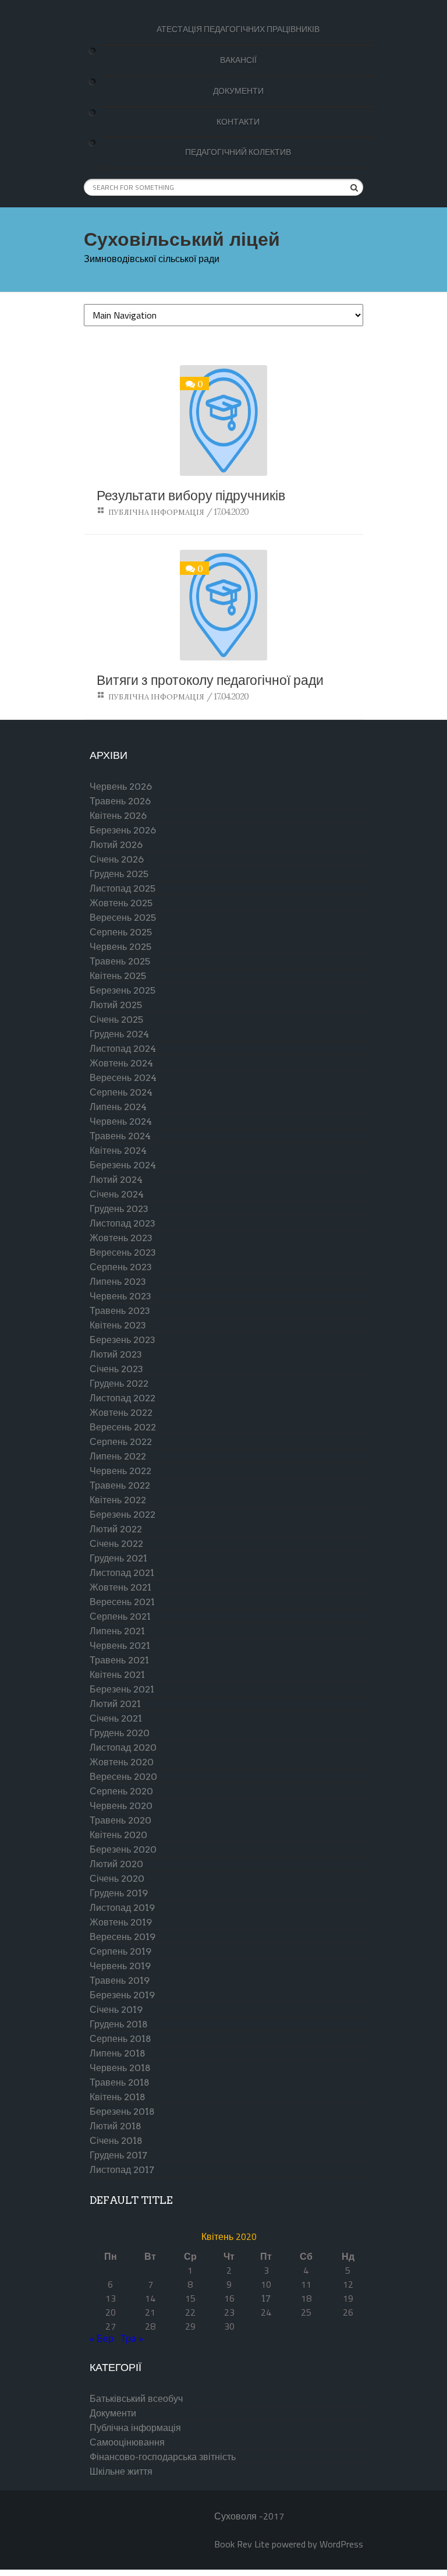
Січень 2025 (116, 1020)
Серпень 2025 (121, 932)
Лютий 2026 (116, 845)
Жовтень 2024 (121, 1063)
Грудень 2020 (120, 1733)
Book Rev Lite (242, 2544)
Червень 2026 (121, 787)
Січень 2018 (116, 2141)
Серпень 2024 (121, 1092)
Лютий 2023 (116, 1354)
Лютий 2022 (116, 1529)
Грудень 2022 (119, 1384)
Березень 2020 (123, 1849)
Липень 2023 (118, 1282)
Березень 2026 (123, 830)
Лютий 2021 (115, 1704)
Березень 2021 (122, 1689)
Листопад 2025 (123, 888)
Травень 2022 (120, 1485)
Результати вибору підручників (191, 496)
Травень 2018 (120, 2082)
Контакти (238, 122)
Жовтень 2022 (121, 1413)
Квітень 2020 (118, 1835)
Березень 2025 (123, 990)
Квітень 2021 (117, 1675)
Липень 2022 (118, 1456)
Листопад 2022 (123, 1398)
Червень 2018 (120, 2068)
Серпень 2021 (120, 1616)
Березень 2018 (122, 2112)
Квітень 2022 (118, 1500)
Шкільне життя (121, 2471)
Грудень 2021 (118, 1558)
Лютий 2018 (116, 2126)
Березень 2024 (123, 1165)
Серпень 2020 (121, 1791)
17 (266, 2298)
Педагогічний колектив (238, 152)
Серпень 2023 (121, 1267)
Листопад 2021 (122, 1573)
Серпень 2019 (120, 1951)
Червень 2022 (120, 1471)
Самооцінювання (127, 2442)
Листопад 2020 (123, 1748)
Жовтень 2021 (120, 1587)
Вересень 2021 (122, 1602)
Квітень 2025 (118, 976)
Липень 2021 (117, 1631)
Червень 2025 (120, 947)
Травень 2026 (120, 801)
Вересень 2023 (123, 1252)
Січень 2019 (116, 2010)
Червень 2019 (120, 1966)
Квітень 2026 (118, 816)
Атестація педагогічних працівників (238, 29)
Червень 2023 (120, 1296)
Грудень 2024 (119, 1034)
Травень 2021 (119, 1660)
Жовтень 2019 (121, 1922)
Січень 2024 (117, 1194)
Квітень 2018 (118, 2097)
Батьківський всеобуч (136, 2399)
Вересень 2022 (123, 1427)
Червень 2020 (121, 1806)
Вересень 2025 (123, 918)
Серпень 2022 (121, 1442)
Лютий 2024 (116, 1180)
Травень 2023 (120, 1311)
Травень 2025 (120, 961)
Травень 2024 (120, 1136)
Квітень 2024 (118, 1151)
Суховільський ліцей (182, 238)
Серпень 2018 (120, 2039)
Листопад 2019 (122, 1908)
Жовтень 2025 (121, 903)
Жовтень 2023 (121, 1238)
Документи (238, 91)
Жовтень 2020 (122, 1762)
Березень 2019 (122, 1995)
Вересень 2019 (123, 1937)
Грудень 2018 (119, 2024)
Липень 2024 (118, 1107)
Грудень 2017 (118, 2155)
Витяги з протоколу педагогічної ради (210, 681)
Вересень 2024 (123, 1078)
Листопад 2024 (123, 1049)
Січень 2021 (116, 1718)
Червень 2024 (121, 1121)
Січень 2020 (117, 1879)
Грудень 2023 (119, 1209)
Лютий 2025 (116, 1005)
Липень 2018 (118, 2053)
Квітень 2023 (118, 1325)
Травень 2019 (120, 1980)
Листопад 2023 (123, 1223)
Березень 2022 (123, 1515)
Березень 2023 (123, 1340)
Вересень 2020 (123, 1777)
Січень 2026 (117, 859)
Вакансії (238, 60)
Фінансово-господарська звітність (163, 2457)
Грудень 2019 (119, 1893)
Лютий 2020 (116, 1864)
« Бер (102, 2339)
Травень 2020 (120, 1820)
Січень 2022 (116, 1544)
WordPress (341, 2544)
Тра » (132, 2339)
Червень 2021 (120, 1646)
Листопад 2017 (122, 2170)
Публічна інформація (156, 512)
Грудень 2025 (119, 874)
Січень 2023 (116, 1369)
